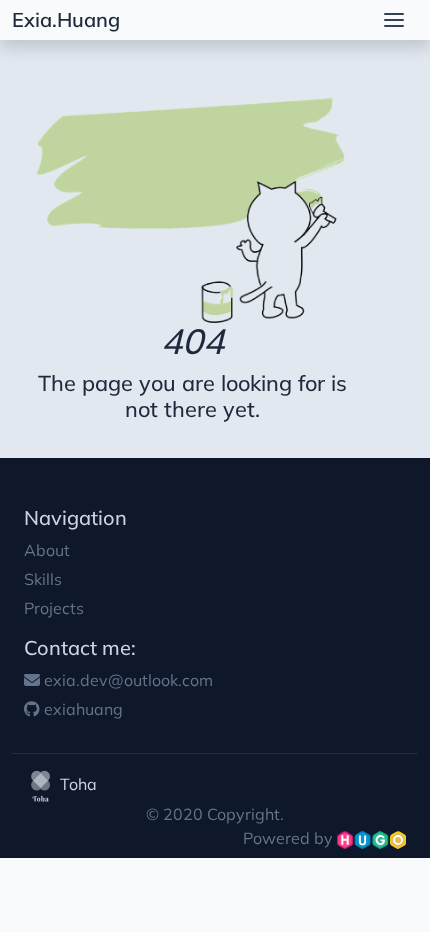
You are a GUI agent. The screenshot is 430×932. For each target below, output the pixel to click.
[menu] (394, 20)
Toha (76, 784)
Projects (54, 608)
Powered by (290, 838)
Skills (43, 579)
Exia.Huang (66, 19)
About (47, 550)
